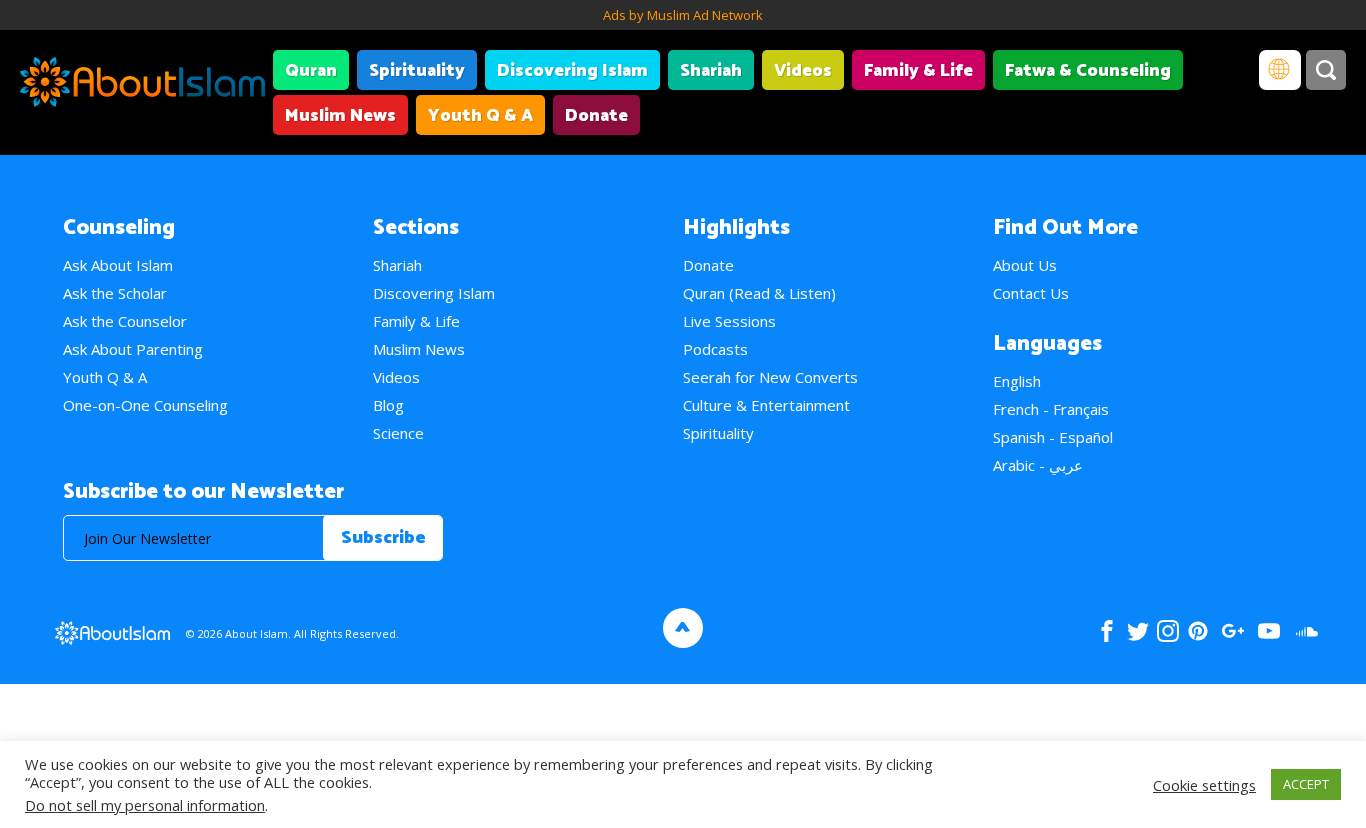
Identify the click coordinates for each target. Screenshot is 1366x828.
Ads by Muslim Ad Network (683, 15)
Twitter (1137, 631)
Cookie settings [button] (1204, 785)
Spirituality (417, 71)
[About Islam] (142, 85)
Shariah (711, 71)
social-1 (1306, 631)
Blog (388, 405)
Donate (596, 116)
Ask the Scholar (115, 293)
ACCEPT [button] (1306, 784)
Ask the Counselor (125, 321)
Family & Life (918, 71)
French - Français (1051, 409)
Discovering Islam (572, 71)
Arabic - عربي (1038, 465)
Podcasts (715, 349)
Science (398, 433)
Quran (311, 71)
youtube (1269, 631)
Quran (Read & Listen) (759, 293)
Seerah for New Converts (770, 377)
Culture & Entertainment (766, 405)
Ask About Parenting (133, 349)
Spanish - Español (1053, 437)
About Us (1025, 265)
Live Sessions (729, 321)
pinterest (1198, 631)
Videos (803, 71)
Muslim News (340, 116)
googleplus (1232, 631)
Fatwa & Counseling (1088, 71)
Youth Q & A (480, 116)
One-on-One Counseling (145, 405)
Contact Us (1031, 293)
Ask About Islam (118, 265)
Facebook (1107, 631)
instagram (1168, 631)
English (1017, 381)
